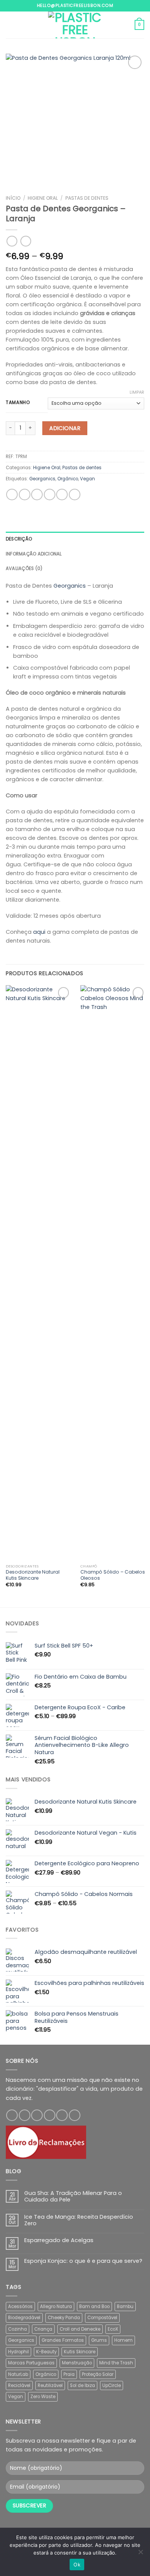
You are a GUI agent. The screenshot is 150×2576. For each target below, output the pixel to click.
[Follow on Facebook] (12, 2115)
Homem (123, 2340)
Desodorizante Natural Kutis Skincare (33, 1575)
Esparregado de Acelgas (59, 2240)
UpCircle (112, 2385)
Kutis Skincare (80, 2352)
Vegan (87, 479)
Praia (69, 2374)
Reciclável (19, 2385)
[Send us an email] (50, 2115)
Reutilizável (50, 2385)
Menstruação (77, 2363)
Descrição (19, 539)
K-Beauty (46, 2352)
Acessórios (20, 2307)
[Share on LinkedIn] (75, 495)
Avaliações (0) (24, 568)
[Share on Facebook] (25, 495)
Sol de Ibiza (82, 2385)
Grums (99, 2340)
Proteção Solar (98, 2374)
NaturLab (18, 2374)
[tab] (75, 539)
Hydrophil (18, 2352)
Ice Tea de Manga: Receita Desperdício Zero (79, 2220)
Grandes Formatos (63, 2340)
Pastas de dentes (87, 198)
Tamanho (18, 402)
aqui (39, 932)
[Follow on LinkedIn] (75, 2115)
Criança (43, 2329)
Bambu (125, 2307)
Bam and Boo (94, 2307)
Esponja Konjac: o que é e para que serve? (83, 2261)
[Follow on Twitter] (37, 2115)
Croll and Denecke (80, 2329)
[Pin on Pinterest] (62, 495)
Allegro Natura (56, 2307)
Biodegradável (24, 2318)
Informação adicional (34, 554)
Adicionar (65, 428)
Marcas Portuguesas (31, 2363)
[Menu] (10, 25)
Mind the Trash (116, 2363)
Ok (77, 2564)
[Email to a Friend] (50, 495)
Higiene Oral (43, 198)
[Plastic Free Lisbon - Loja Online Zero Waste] (75, 25)
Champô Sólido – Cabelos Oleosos (113, 1575)
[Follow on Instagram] (25, 2115)
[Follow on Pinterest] (62, 2115)
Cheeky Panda (64, 2318)
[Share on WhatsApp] (12, 495)
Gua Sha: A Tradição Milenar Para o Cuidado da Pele (73, 2197)
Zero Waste (43, 2397)
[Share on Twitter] (37, 495)
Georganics (42, 479)
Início (13, 198)
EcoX (113, 2329)
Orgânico (68, 479)
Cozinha (17, 2329)
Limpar (137, 392)
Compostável (102, 2318)
